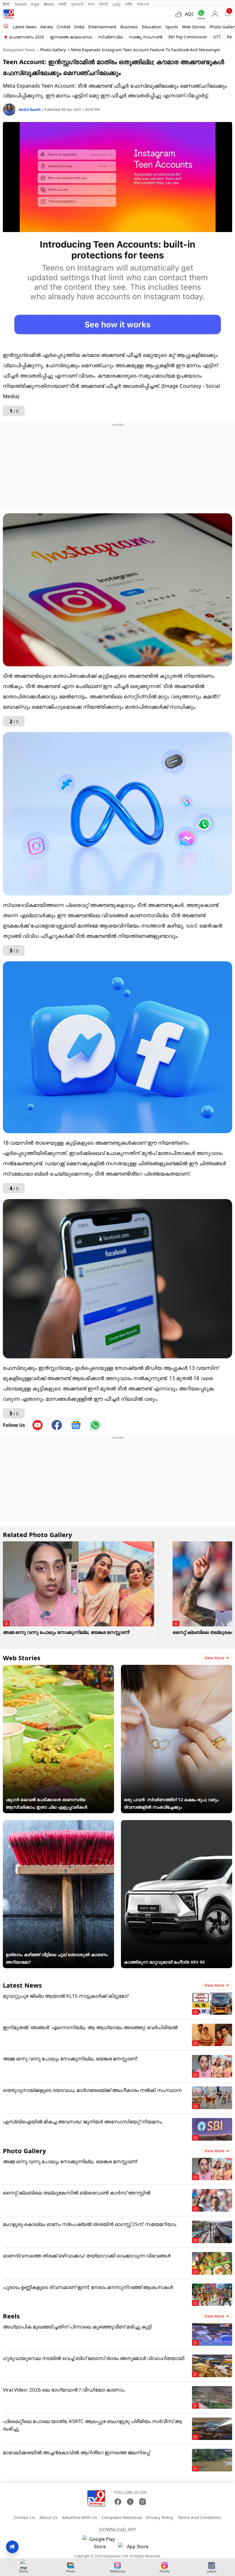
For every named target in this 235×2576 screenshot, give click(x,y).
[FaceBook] (118, 2502)
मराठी (62, 4)
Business (129, 27)
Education (152, 27)
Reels (11, 2316)
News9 (21, 4)
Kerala (47, 27)
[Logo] (9, 14)
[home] (6, 26)
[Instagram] (143, 2502)
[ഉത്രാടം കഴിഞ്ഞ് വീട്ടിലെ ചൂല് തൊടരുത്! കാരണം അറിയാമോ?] (58, 1824)
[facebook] (57, 1425)
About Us (48, 2517)
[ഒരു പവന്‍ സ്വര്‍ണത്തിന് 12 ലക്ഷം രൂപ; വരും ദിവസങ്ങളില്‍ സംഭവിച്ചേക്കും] (177, 1669)
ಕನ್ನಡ (35, 4)
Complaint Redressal (122, 2517)
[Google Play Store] (100, 2543)
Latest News (22, 1985)
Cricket (63, 27)
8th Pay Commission (188, 37)
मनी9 (129, 4)
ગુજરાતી (77, 4)
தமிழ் (117, 4)
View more (214, 1658)
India (79, 27)
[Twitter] (130, 2502)
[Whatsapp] (200, 14)
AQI (189, 14)
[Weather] (180, 14)
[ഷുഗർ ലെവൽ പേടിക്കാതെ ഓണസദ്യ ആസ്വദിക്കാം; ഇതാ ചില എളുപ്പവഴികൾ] (58, 1669)
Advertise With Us (80, 2517)
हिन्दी (7, 4)
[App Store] (135, 2548)
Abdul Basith (30, 110)
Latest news (25, 27)
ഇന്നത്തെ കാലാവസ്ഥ (71, 37)
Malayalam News (19, 50)
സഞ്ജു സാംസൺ (146, 37)
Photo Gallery (53, 50)
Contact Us (24, 2517)
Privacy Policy (160, 2517)
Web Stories (194, 27)
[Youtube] (38, 1425)
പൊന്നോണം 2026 (27, 37)
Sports (172, 27)
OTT (217, 37)
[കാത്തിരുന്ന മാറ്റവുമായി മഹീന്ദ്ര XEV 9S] (177, 1824)
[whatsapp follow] (95, 1425)
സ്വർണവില (110, 37)
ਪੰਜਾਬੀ (103, 4)
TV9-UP (143, 4)
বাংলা (91, 4)
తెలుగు (49, 4)
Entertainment (102, 27)
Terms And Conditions (199, 2517)
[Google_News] (76, 1425)
